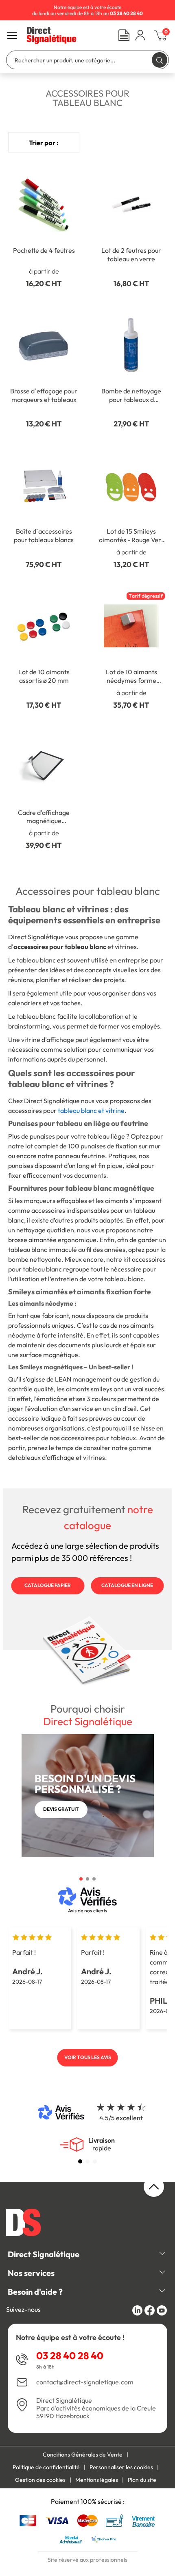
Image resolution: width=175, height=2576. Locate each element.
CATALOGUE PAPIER (48, 1585)
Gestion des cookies (40, 2480)
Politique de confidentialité (46, 2467)
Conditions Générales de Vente (83, 2455)
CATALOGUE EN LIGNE (127, 1585)
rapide (102, 2144)
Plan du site (142, 2480)
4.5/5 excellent (121, 2118)
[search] (160, 60)
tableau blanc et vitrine (91, 1110)
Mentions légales (97, 2480)
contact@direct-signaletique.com (85, 2382)
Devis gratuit (61, 1809)
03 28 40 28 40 (70, 2355)
